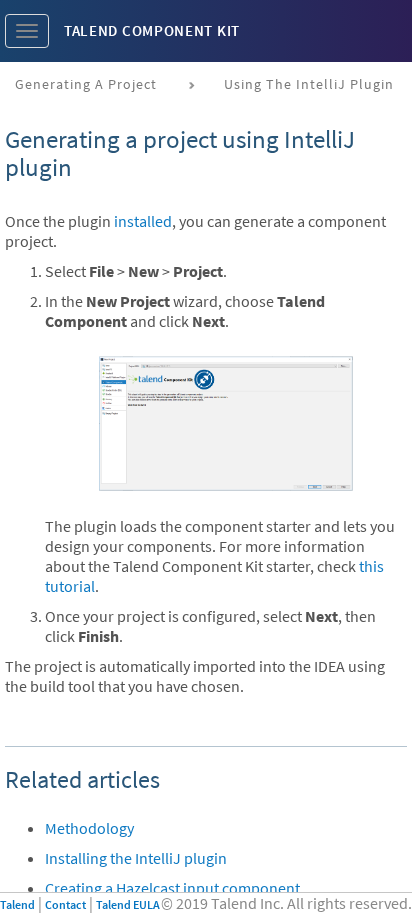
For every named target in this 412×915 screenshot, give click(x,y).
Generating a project (86, 84)
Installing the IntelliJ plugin (136, 858)
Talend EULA (128, 904)
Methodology (89, 828)
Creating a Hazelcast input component (172, 888)
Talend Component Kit (152, 30)
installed (143, 221)
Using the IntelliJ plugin (309, 84)
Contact (65, 904)
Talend (17, 904)
